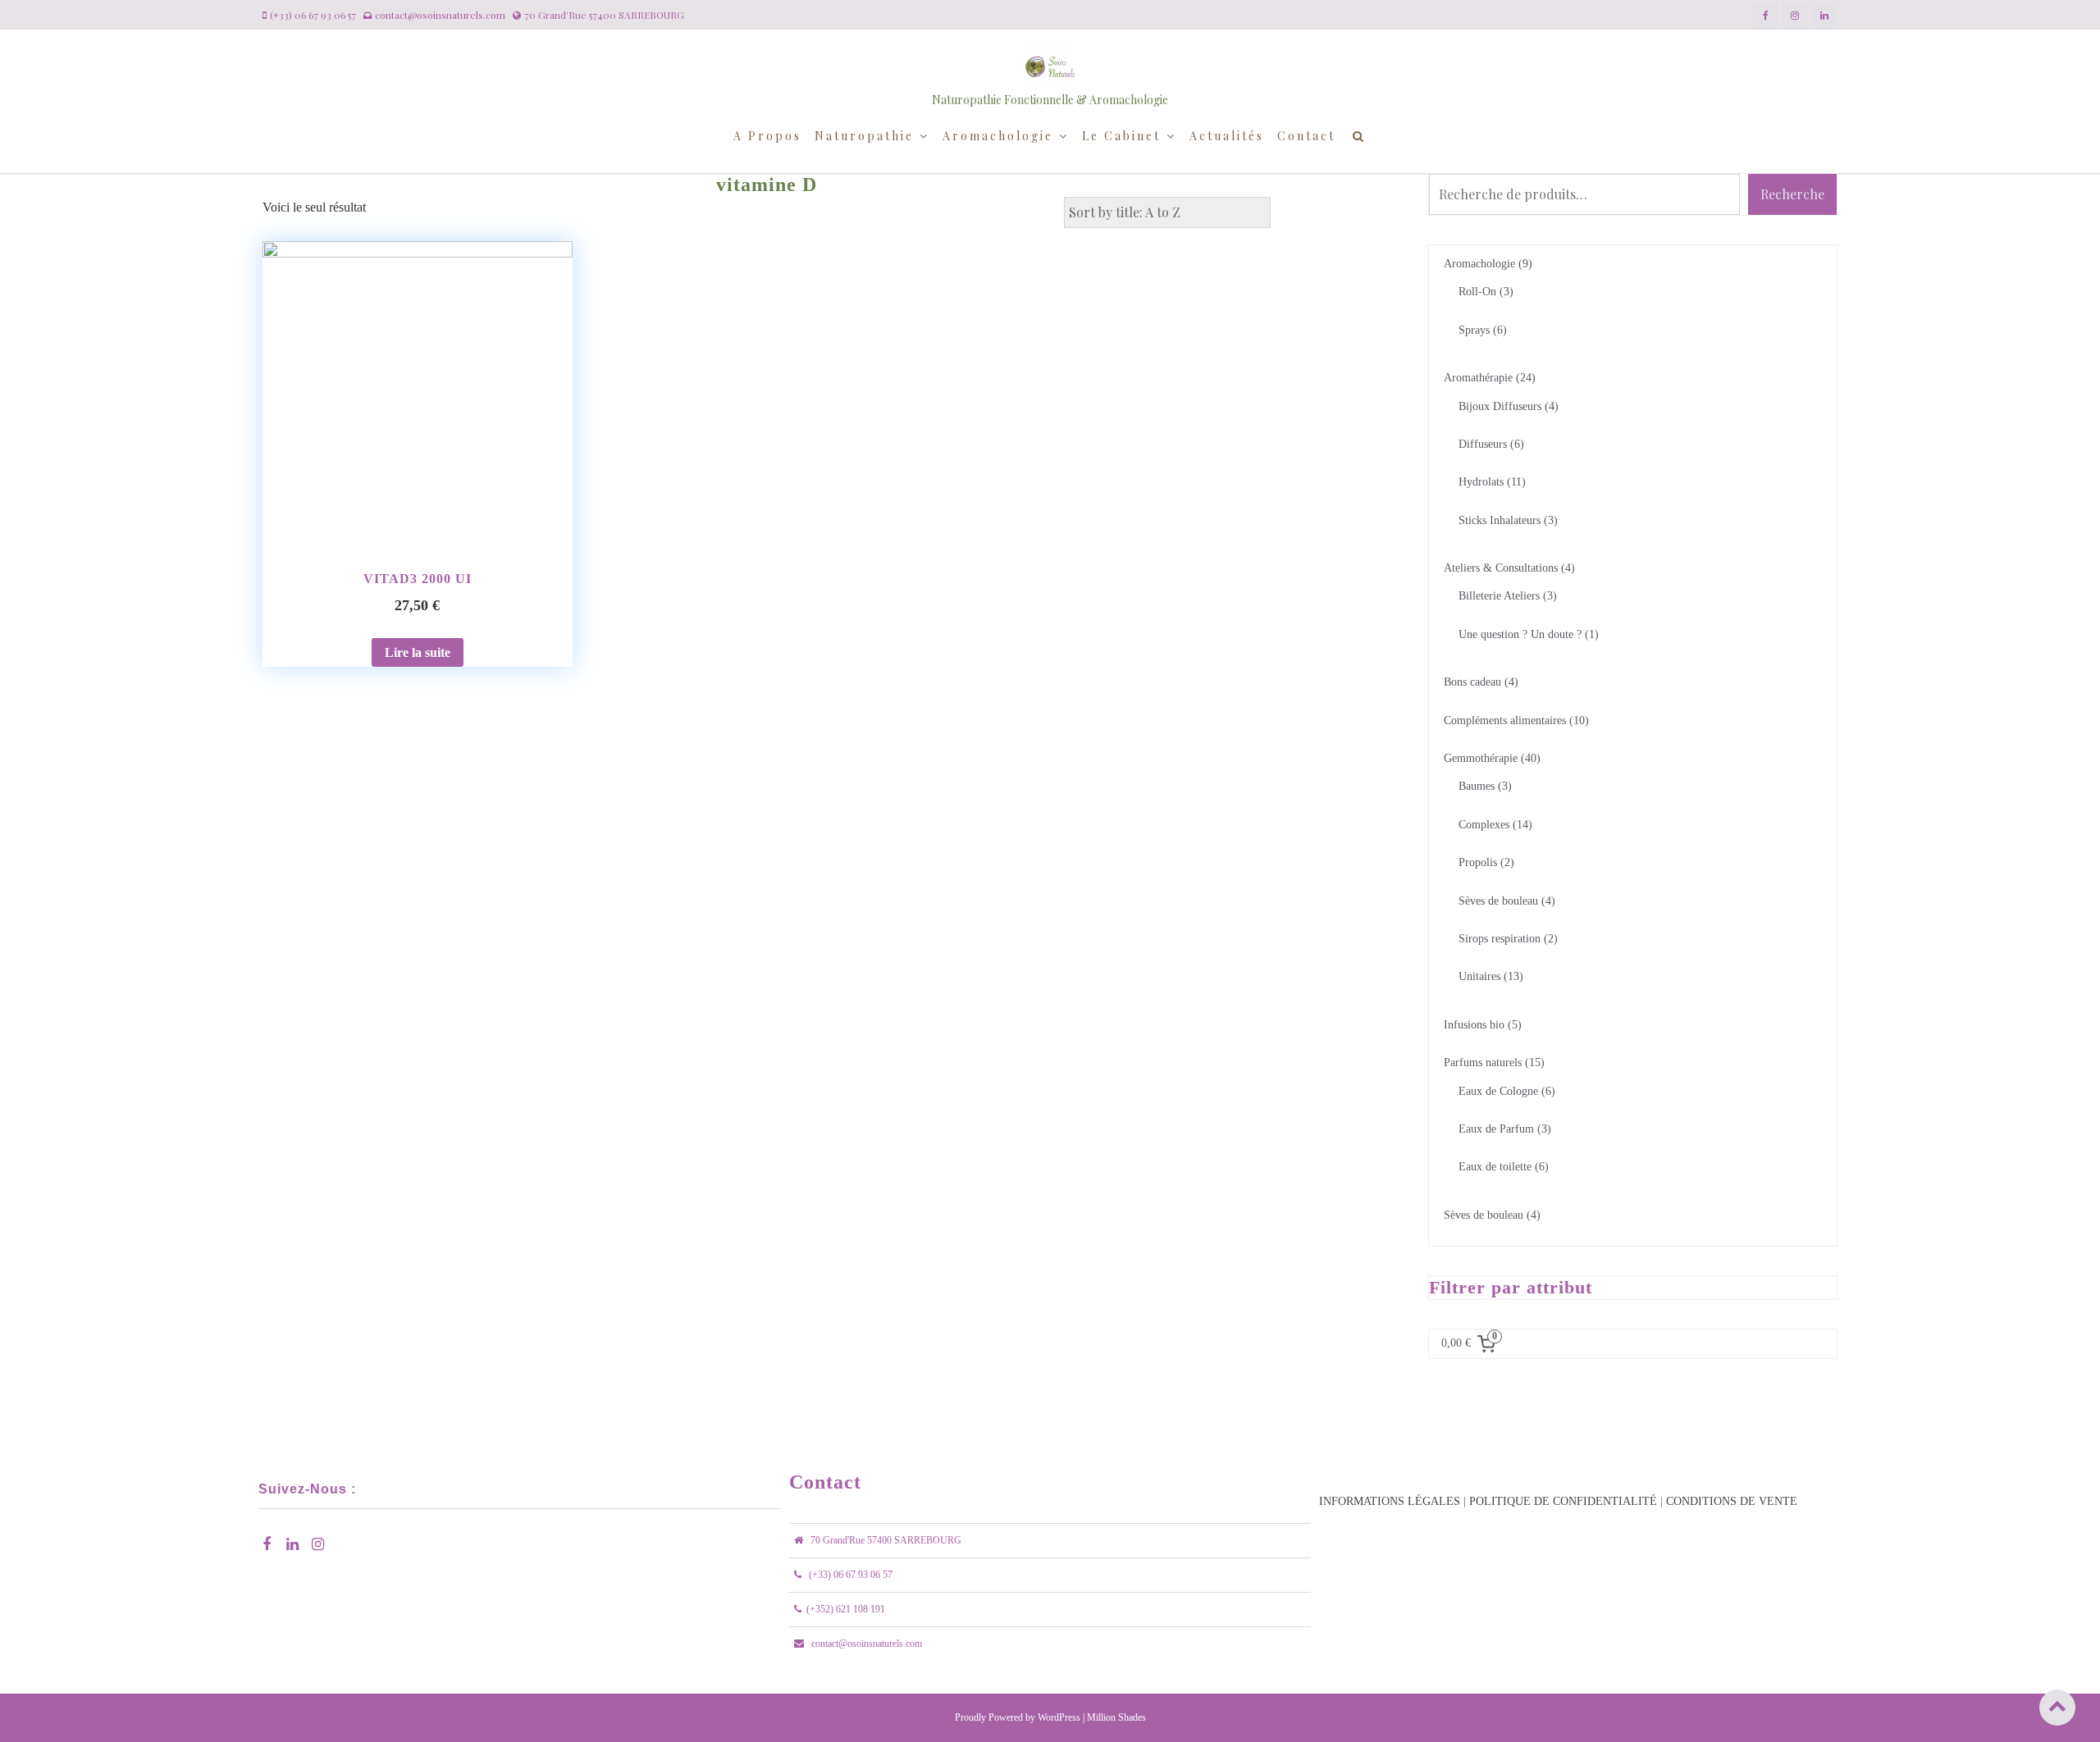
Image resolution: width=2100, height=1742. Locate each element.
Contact (1306, 136)
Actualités (1227, 136)
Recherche (1792, 194)
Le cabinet (1121, 136)
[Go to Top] (2057, 1707)
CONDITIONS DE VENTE (1732, 1501)
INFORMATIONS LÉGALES (1390, 1501)
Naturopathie (864, 136)
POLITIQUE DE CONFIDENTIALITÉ (1563, 1501)
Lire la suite (418, 652)
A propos (767, 136)
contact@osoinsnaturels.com (867, 1644)
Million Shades (1116, 1717)
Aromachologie (998, 136)
